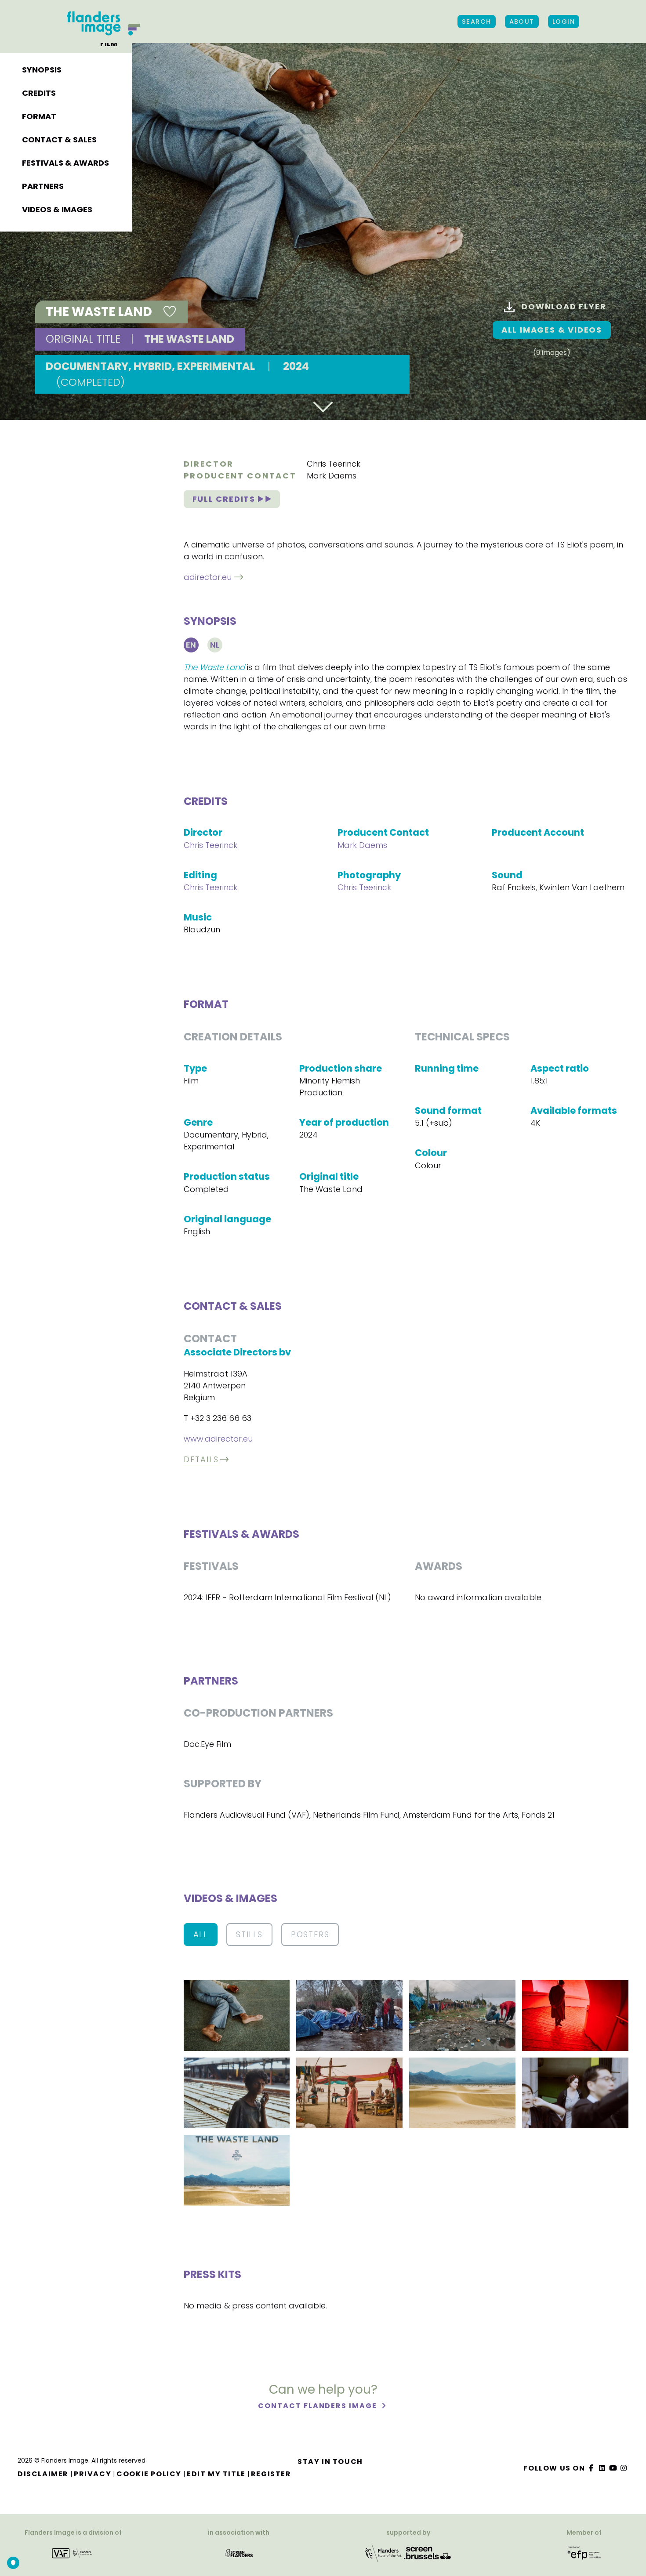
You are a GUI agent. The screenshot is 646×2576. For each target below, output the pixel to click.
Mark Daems (332, 476)
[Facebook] (592, 2468)
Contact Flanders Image (318, 2406)
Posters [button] (310, 1934)
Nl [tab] (215, 645)
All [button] (201, 1934)
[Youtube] (613, 2468)
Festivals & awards (65, 163)
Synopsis (42, 70)
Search (477, 22)
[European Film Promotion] (584, 2552)
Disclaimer (43, 2474)
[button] (237, 2015)
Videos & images (57, 209)
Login (564, 22)
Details (201, 1459)
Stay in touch (330, 2462)
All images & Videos (552, 330)
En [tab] (191, 645)
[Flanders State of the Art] (384, 2552)
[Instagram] (624, 2468)
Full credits (225, 499)
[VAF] (73, 2552)
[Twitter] (602, 2468)
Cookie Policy (149, 2474)
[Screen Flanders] (239, 2552)
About (522, 22)
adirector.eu (208, 577)
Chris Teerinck (334, 464)
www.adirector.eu (218, 1439)
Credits (39, 93)
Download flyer (564, 306)
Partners (43, 186)
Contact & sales (59, 139)
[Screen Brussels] (428, 2552)
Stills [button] (249, 1934)
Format (39, 116)
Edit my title (216, 2474)
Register (271, 2474)
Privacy (93, 2474)
